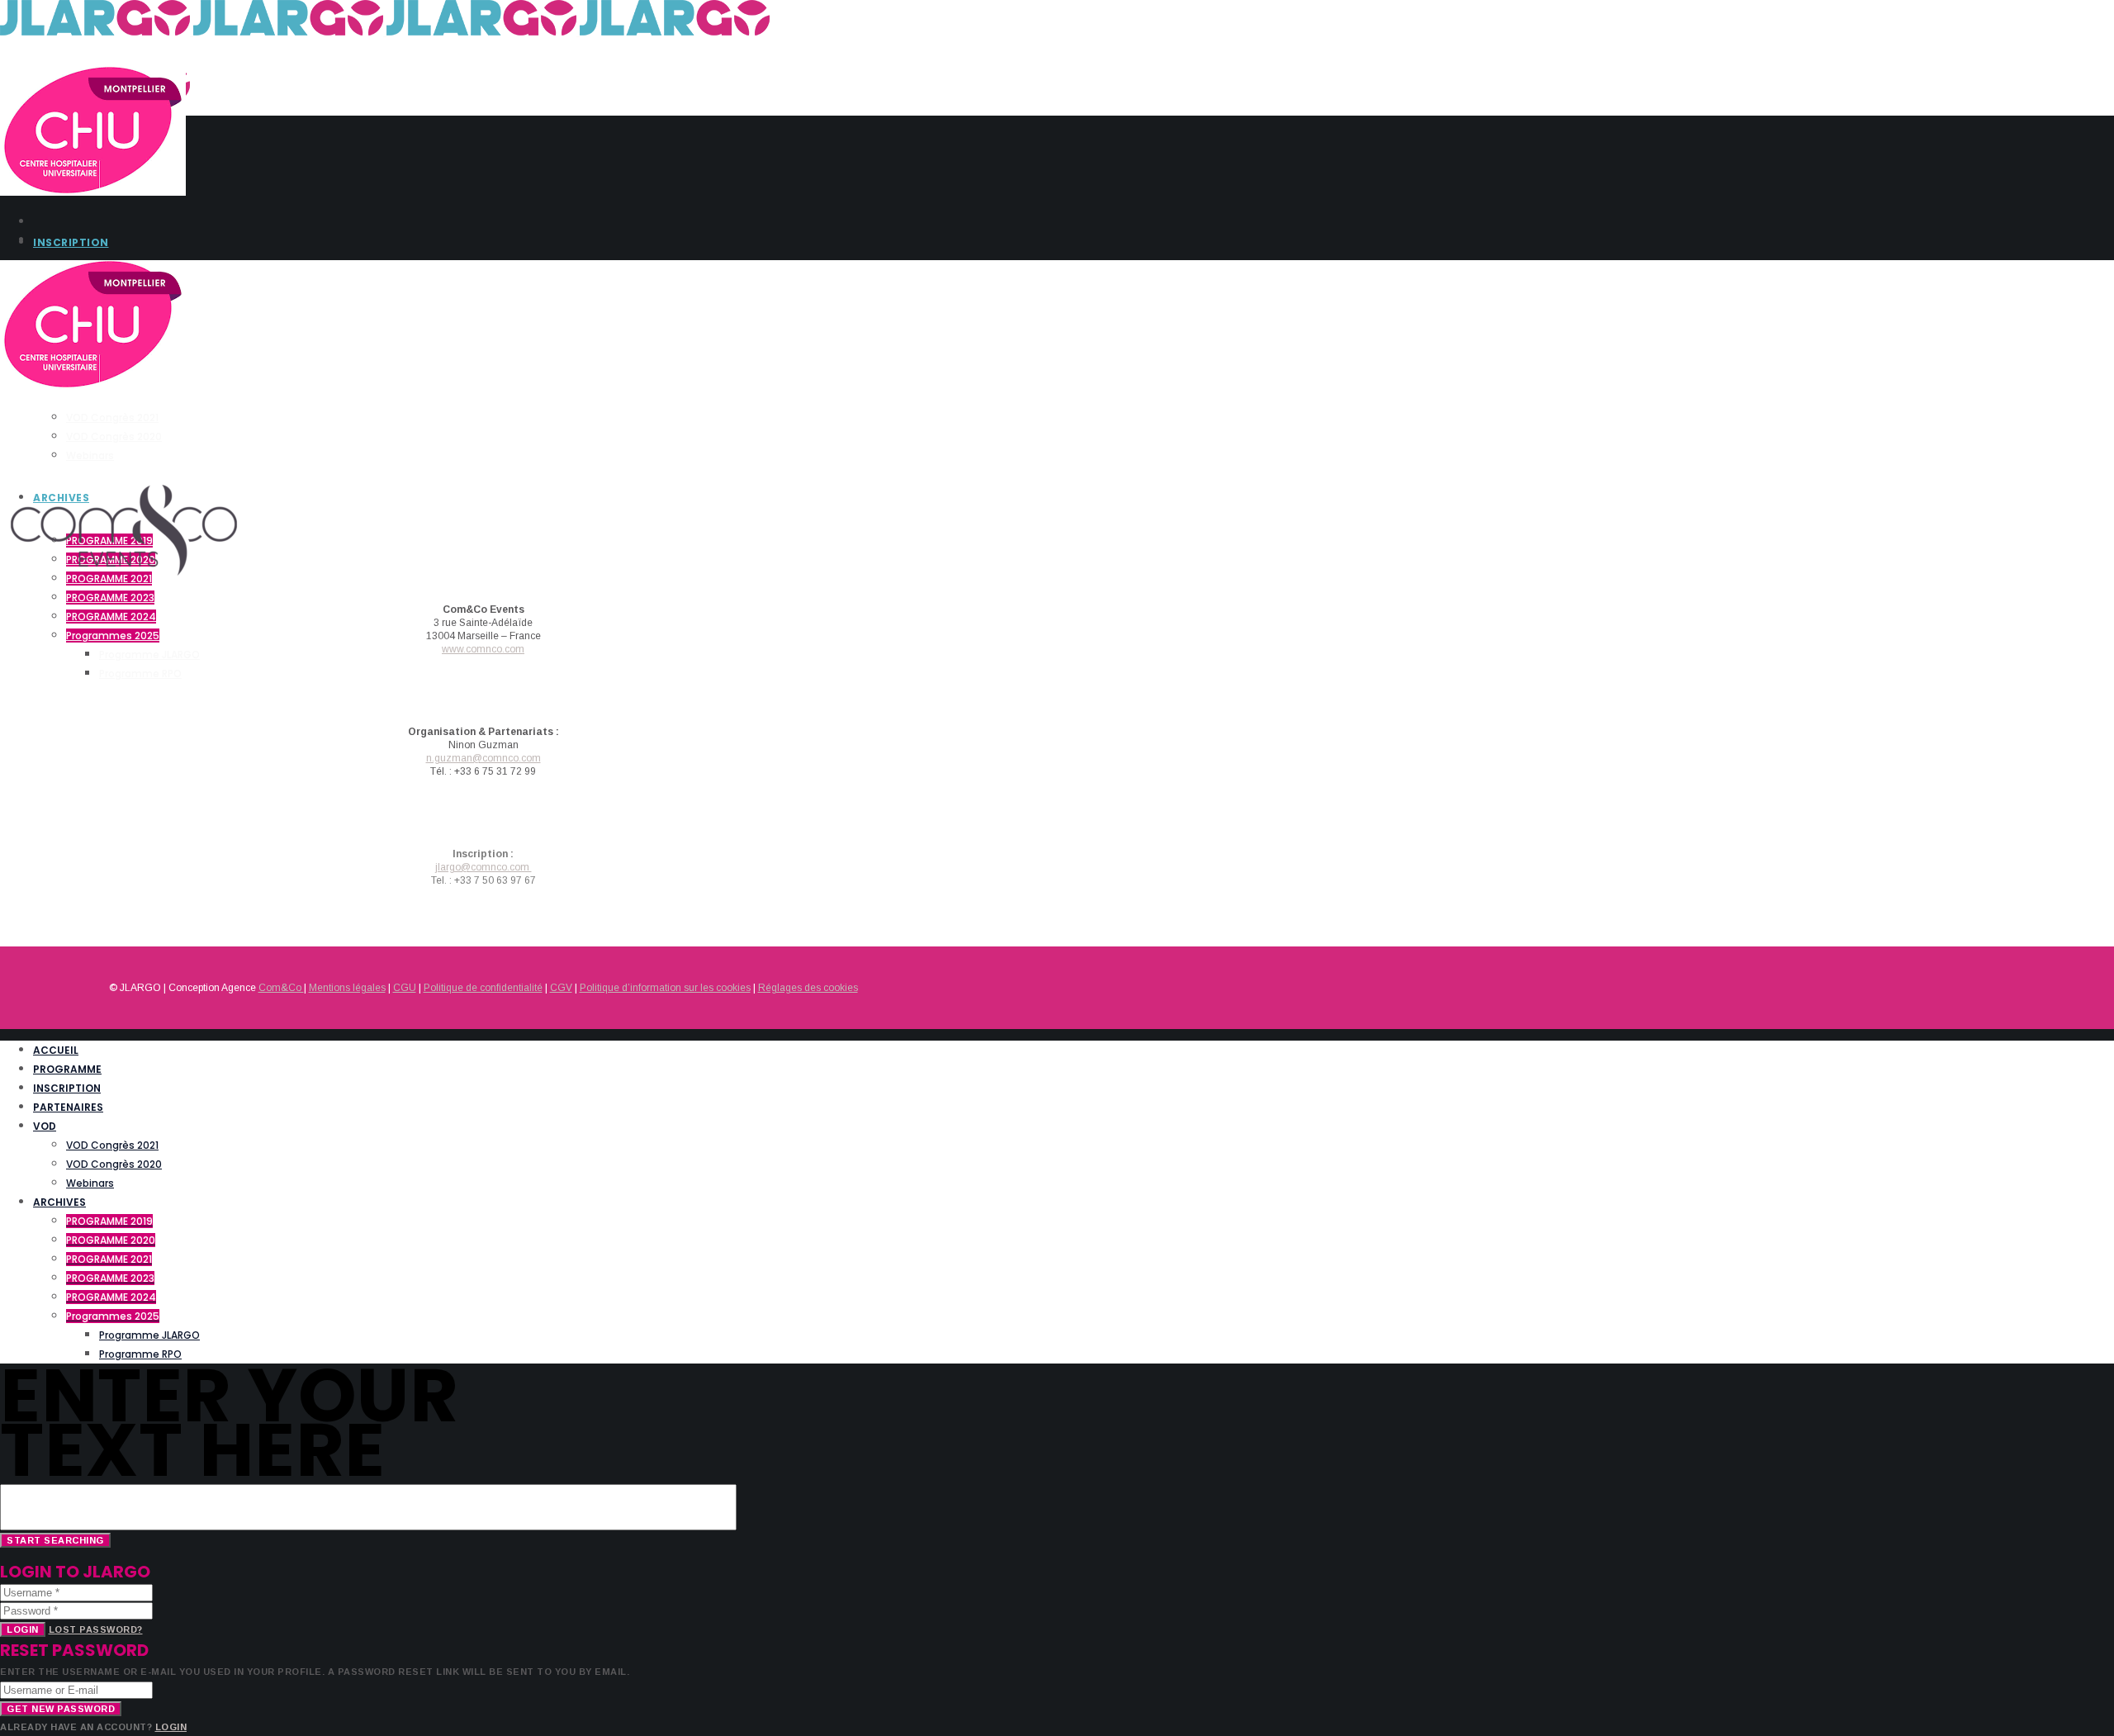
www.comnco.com (483, 649)
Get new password (61, 1709)
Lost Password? (96, 1629)
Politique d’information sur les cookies (665, 988)
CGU (405, 988)
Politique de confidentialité (483, 988)
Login (23, 1629)
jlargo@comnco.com (483, 867)
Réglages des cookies (808, 988)
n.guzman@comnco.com (483, 758)
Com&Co (281, 988)
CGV (561, 988)
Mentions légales (347, 988)
